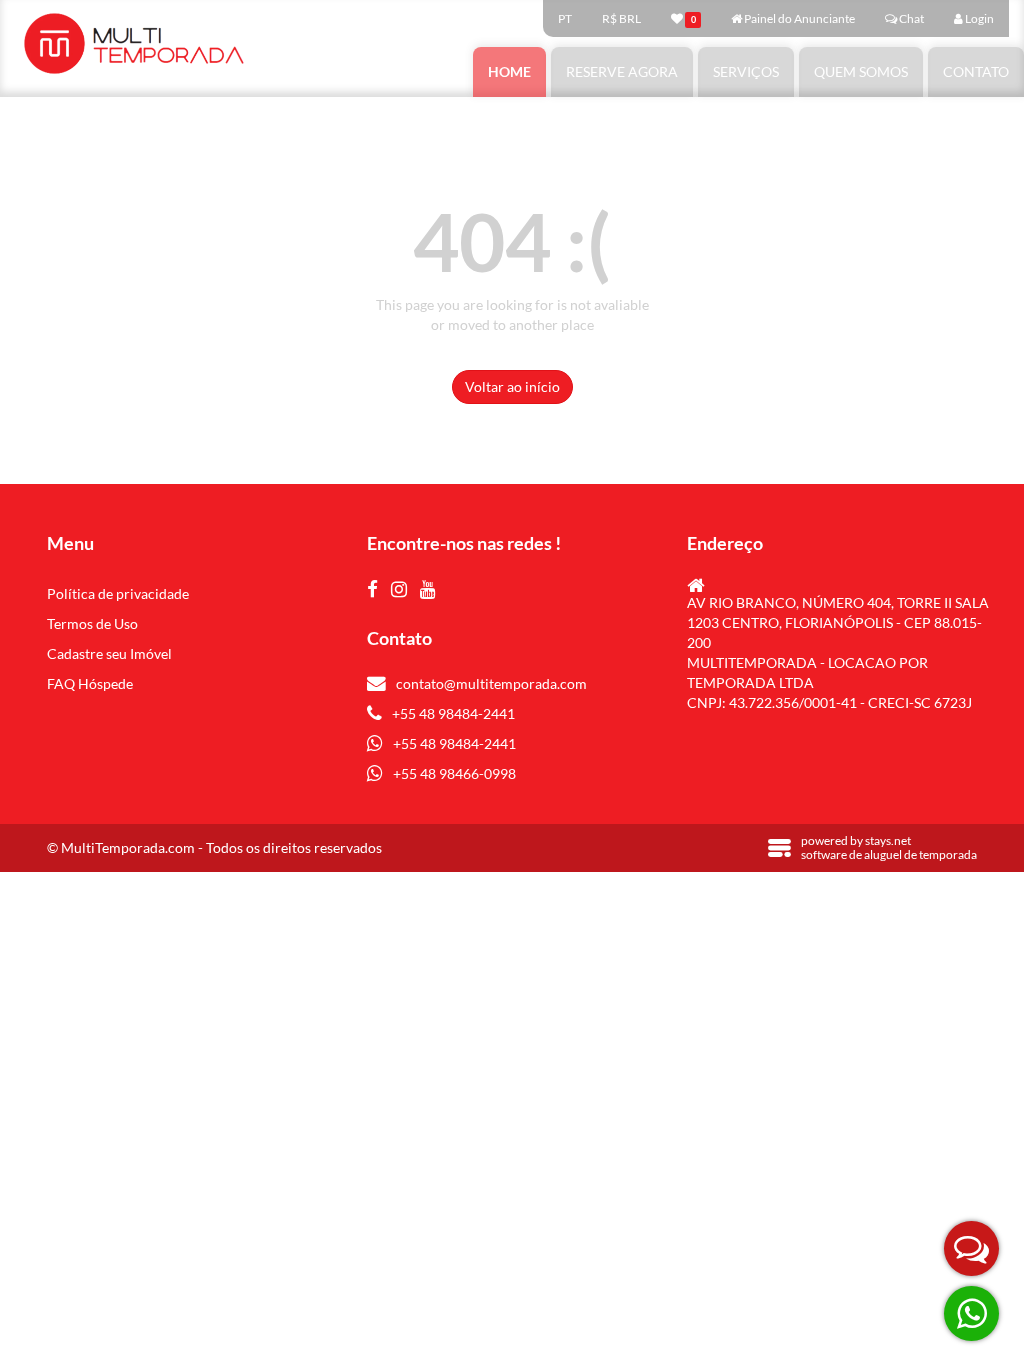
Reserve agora (622, 71)
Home (509, 71)
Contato (976, 71)
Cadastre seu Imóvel (109, 653)
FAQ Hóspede (90, 683)
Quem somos (861, 71)
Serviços (746, 71)
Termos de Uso (92, 623)
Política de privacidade (118, 593)
